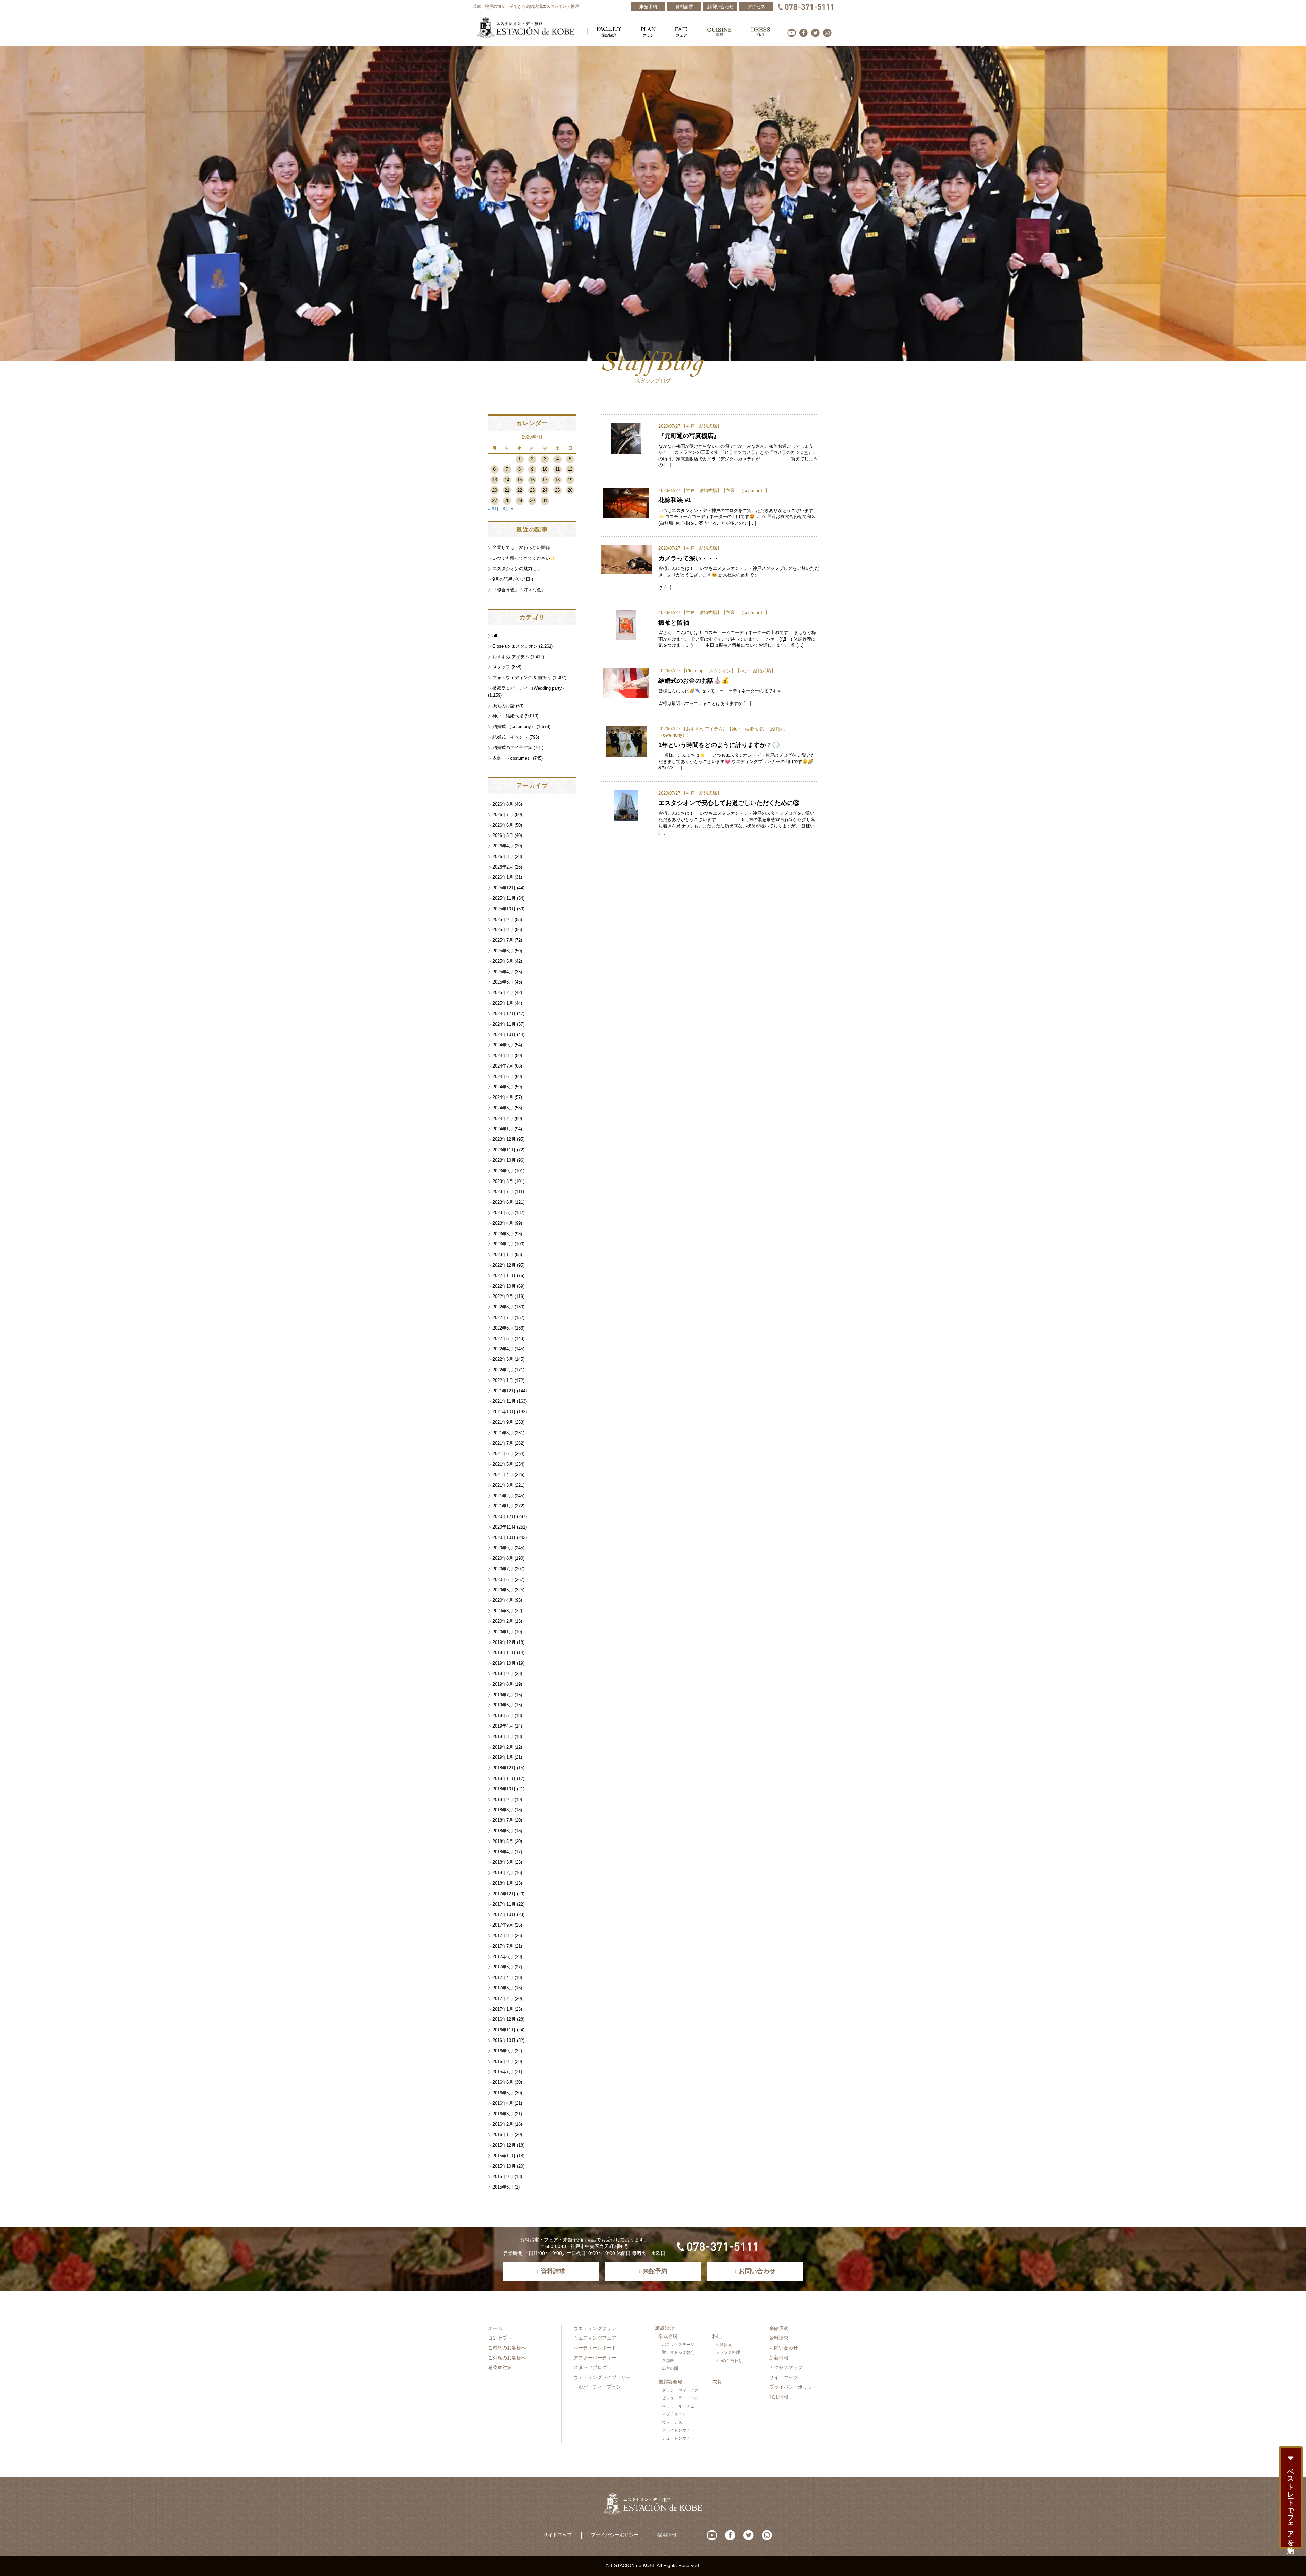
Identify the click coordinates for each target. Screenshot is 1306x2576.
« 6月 (493, 509)
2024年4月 (503, 1097)
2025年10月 (504, 909)
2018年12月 (504, 1768)
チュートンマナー (678, 2438)
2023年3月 (503, 1234)
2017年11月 (504, 1904)
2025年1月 (503, 1003)
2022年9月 (503, 1296)
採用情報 (779, 2397)
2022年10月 (504, 1286)
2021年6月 (503, 1454)
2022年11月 (504, 1276)
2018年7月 (503, 1820)
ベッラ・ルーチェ (678, 2406)
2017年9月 (503, 1925)
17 (545, 480)
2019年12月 (504, 1642)
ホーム (495, 2328)
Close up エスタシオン (709, 671)
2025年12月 (504, 888)
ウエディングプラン (595, 2328)
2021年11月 (504, 1401)
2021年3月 (503, 1485)
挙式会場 (668, 2336)
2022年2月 (503, 1370)
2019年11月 (504, 1653)
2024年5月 (503, 1087)
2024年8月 (503, 1055)
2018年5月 (503, 1841)
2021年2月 (503, 1496)
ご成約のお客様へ (507, 2348)
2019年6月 (503, 1705)
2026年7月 (503, 815)
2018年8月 (503, 1810)
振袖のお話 (504, 706)
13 (495, 480)
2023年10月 (504, 1160)
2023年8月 (503, 1181)
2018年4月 (503, 1852)
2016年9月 (503, 2051)
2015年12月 (504, 2145)
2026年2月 (503, 867)
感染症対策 (500, 2367)
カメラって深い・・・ (689, 558)
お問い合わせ (784, 2348)
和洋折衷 (724, 2345)
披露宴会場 (670, 2382)
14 (507, 480)
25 (557, 490)
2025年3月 (503, 982)
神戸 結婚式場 (701, 426)
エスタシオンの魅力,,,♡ (517, 569)
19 (570, 480)
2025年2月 (503, 993)
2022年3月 (503, 1359)
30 (532, 501)
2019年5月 (503, 1715)
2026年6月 (503, 825)
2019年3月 (503, 1737)
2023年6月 (503, 1202)
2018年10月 (504, 1789)
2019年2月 (503, 1747)
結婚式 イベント (510, 737)
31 (545, 501)
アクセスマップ (786, 2367)
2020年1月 (503, 1632)
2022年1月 (503, 1380)
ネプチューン (674, 2414)
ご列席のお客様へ (507, 2358)
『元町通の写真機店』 (689, 436)
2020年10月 (504, 1538)
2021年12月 (504, 1391)
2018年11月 (504, 1778)
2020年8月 (503, 1558)
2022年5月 (503, 1339)
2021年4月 (503, 1475)
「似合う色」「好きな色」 (519, 590)
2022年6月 (503, 1328)
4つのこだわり (729, 2361)
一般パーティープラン (597, 2387)
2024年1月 (503, 1129)
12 (570, 469)
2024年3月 (503, 1108)
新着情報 (779, 2358)
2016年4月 (503, 2103)
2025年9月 (503, 919)
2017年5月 (503, 1967)
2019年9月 (503, 1674)
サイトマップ (784, 2377)
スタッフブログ (590, 2367)
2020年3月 (503, 1611)
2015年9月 (503, 2176)
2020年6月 (503, 1579)
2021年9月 (503, 1422)
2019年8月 (503, 1684)
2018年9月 (503, 1799)
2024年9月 (503, 1045)
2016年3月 (503, 2114)
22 (520, 490)
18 (557, 480)
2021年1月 (503, 1506)
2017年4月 (503, 1977)
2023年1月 (503, 1254)
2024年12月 (504, 1014)
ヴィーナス (672, 2422)
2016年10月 (504, 2040)
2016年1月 (503, 2135)
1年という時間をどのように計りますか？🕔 (719, 745)
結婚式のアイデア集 (512, 748)
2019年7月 (503, 1695)
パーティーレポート (595, 2348)
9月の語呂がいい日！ (514, 579)
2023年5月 (503, 1213)
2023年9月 (503, 1171)
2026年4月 (503, 846)
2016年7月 (503, 2072)
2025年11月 (504, 898)
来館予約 (779, 2328)
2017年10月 (504, 1914)
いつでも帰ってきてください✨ (524, 558)
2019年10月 (504, 1663)
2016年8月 (503, 2061)
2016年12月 (504, 2019)
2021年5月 (503, 1464)
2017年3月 (503, 1988)
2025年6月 (503, 951)
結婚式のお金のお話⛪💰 (694, 681)
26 (570, 490)
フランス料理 (728, 2352)
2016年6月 (503, 2082)
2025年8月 (503, 930)
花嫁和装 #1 (675, 500)
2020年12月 (504, 1516)
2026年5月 (503, 835)
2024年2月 (503, 1118)
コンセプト (500, 2338)
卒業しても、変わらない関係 (521, 548)
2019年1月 (503, 1757)
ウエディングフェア (595, 2338)
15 (520, 480)
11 (558, 469)
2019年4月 (503, 1726)
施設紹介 (665, 2328)
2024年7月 (503, 1066)
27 (495, 501)
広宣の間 (670, 2368)
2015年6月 (503, 2187)
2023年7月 (503, 1192)
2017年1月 (503, 2009)
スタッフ (501, 667)
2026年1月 (503, 877)
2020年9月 (503, 1548)
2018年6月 (503, 1831)
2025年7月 (503, 940)
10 (545, 469)
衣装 (717, 2382)
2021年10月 (504, 1412)
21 (507, 490)
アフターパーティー (595, 2358)
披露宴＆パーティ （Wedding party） (529, 688)
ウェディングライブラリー (602, 2377)
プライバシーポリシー (793, 2387)
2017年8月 (503, 1936)
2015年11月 (504, 2156)
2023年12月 (504, 1139)
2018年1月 (503, 1883)
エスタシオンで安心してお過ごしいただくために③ (729, 803)
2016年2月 (503, 2124)
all (495, 636)
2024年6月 (503, 1077)
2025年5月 (503, 961)
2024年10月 (504, 1034)
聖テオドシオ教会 (678, 2352)
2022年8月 (503, 1307)
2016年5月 (503, 2093)
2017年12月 (504, 1894)
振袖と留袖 (674, 622)
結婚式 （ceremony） (514, 726)
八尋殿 (668, 2361)
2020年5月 (503, 1590)
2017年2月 (503, 1999)
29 (520, 501)
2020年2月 (503, 1621)
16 (532, 480)
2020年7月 (503, 1569)
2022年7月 (503, 1317)
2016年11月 (504, 2030)
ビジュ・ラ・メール (680, 2398)
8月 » (508, 509)
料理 (717, 2336)
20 (495, 490)
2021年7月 (503, 1443)
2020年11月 (504, 1527)
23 (532, 490)
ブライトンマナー (678, 2430)
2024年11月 (504, 1024)
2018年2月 (503, 1873)
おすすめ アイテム (704, 729)
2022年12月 (504, 1265)
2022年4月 (503, 1349)
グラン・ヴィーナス (680, 2390)
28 (507, 501)
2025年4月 (503, 972)
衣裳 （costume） (745, 490)
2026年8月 (503, 804)
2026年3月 (503, 856)
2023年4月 (503, 1223)
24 (545, 490)
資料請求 (779, 2338)
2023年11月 (504, 1150)
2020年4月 (503, 1600)
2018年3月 (503, 1862)
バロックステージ (678, 2345)
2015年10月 (504, 2166)
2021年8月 (503, 1433)
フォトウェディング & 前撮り (522, 678)
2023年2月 (503, 1244)
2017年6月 (503, 1957)
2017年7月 (503, 1946)
